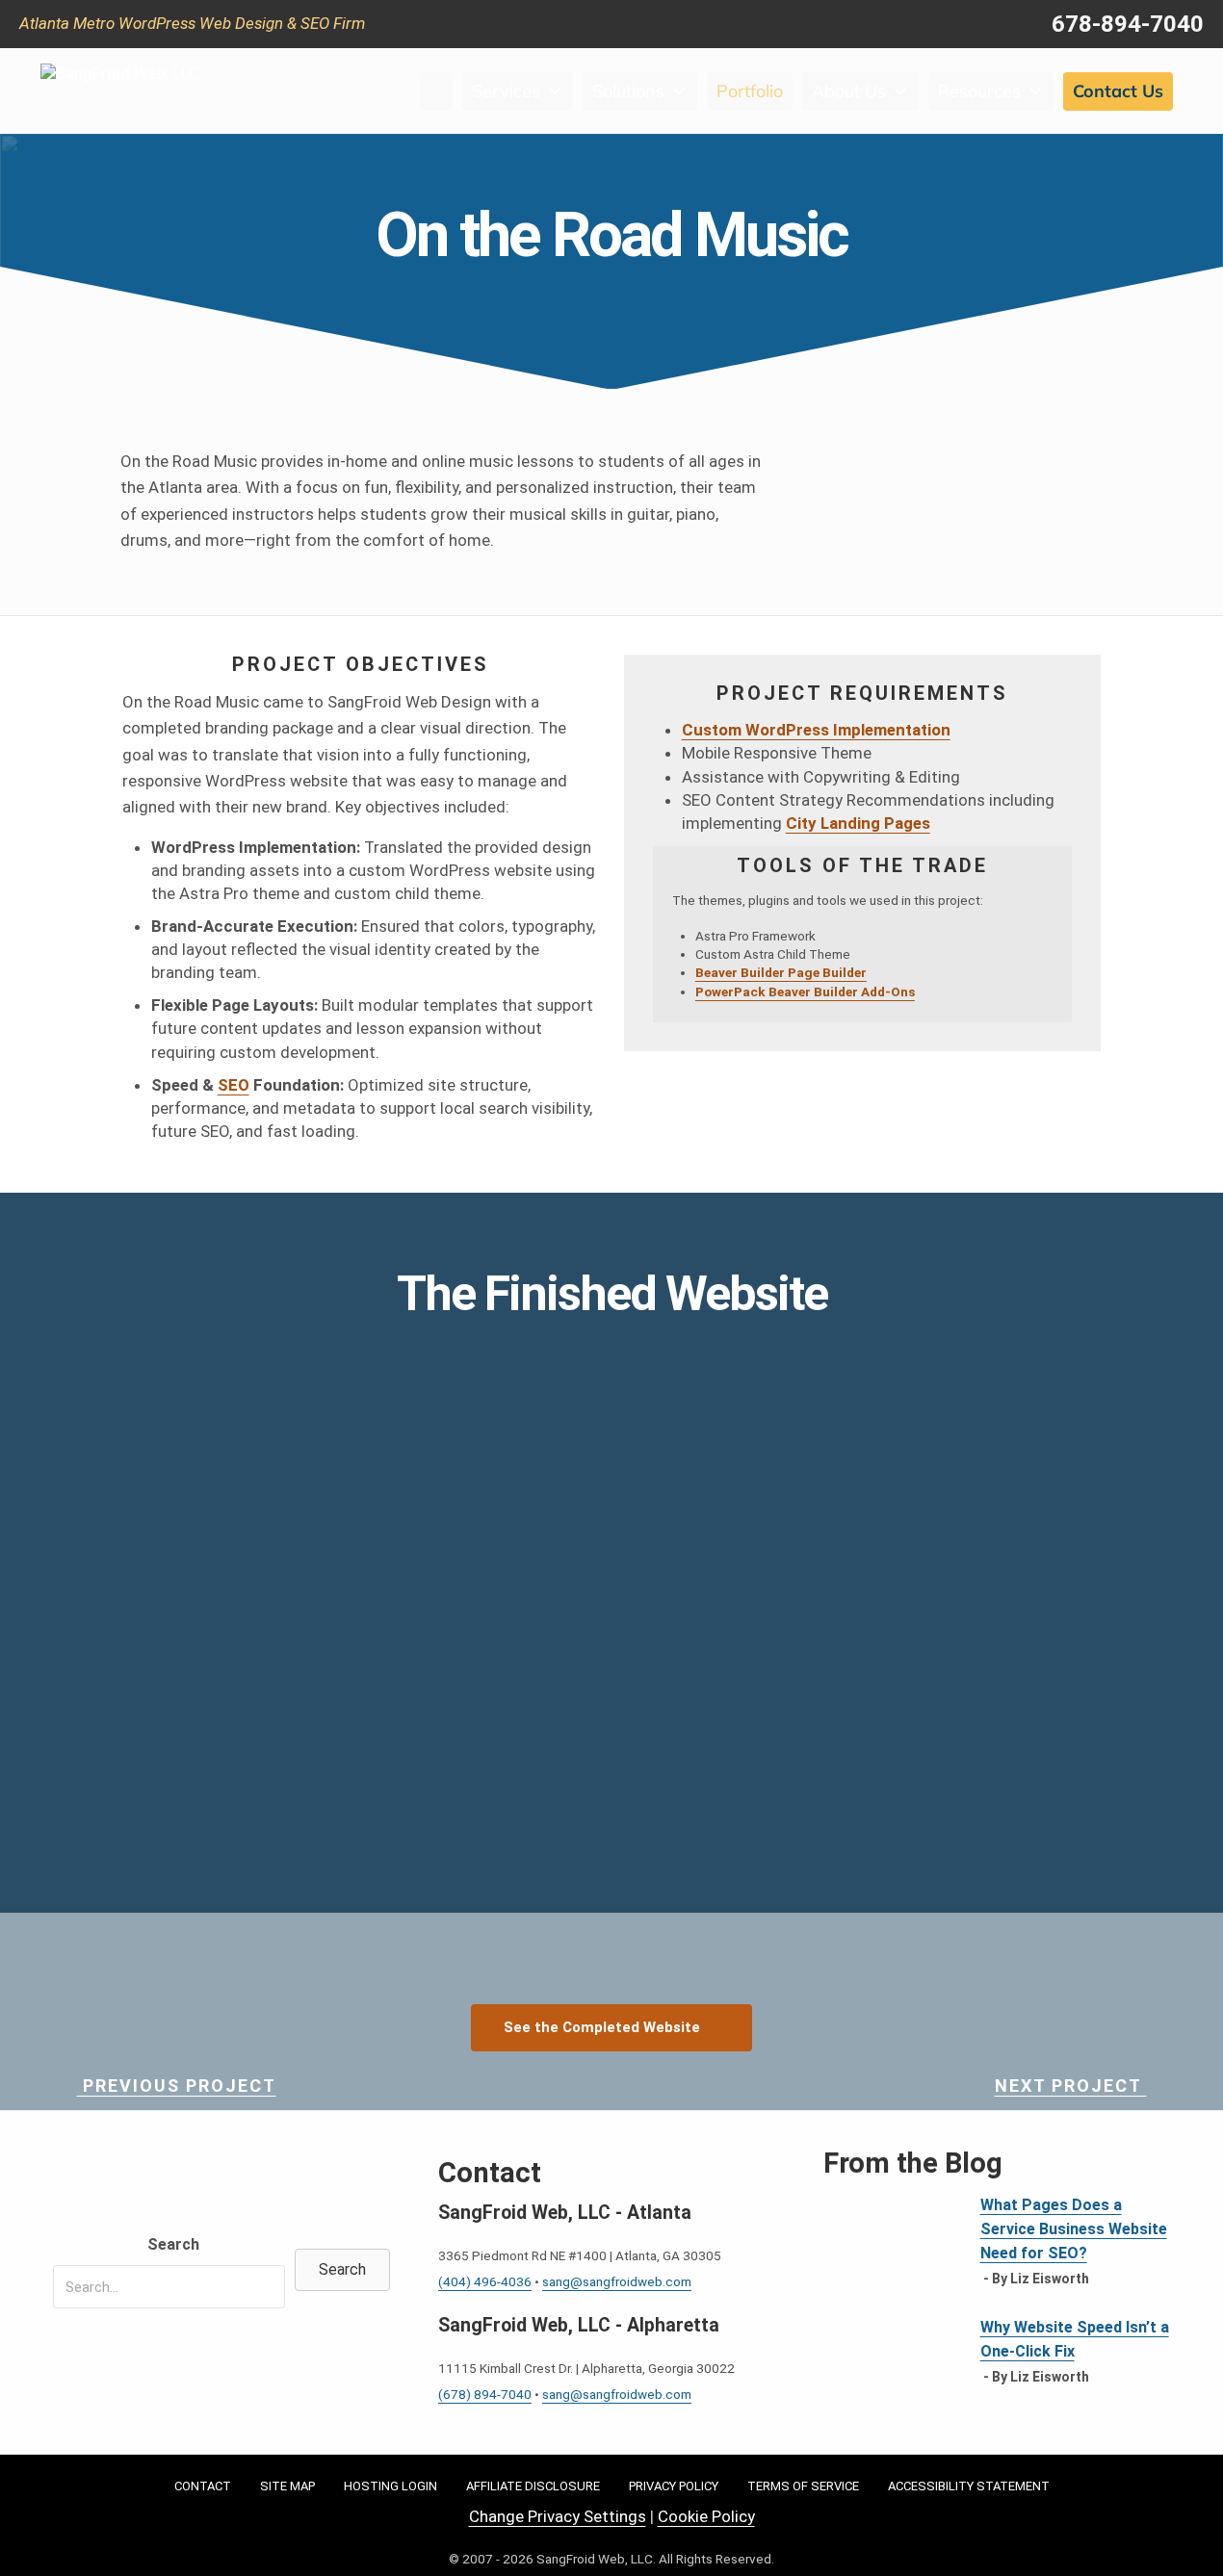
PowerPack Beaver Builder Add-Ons (805, 992)
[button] (342, 2270)
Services (506, 91)
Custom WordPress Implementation (816, 730)
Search (173, 2244)
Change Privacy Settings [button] (558, 2516)
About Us (849, 91)
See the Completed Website (602, 2027)
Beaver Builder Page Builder (781, 972)
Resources (979, 91)
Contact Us (1118, 91)
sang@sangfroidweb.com (617, 2281)
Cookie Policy (706, 2516)
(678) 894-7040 (485, 2394)
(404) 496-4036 (485, 2281)
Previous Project (177, 2086)
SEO (234, 1085)
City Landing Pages (858, 823)
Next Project (1071, 2086)
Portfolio (750, 91)
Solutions (628, 91)
